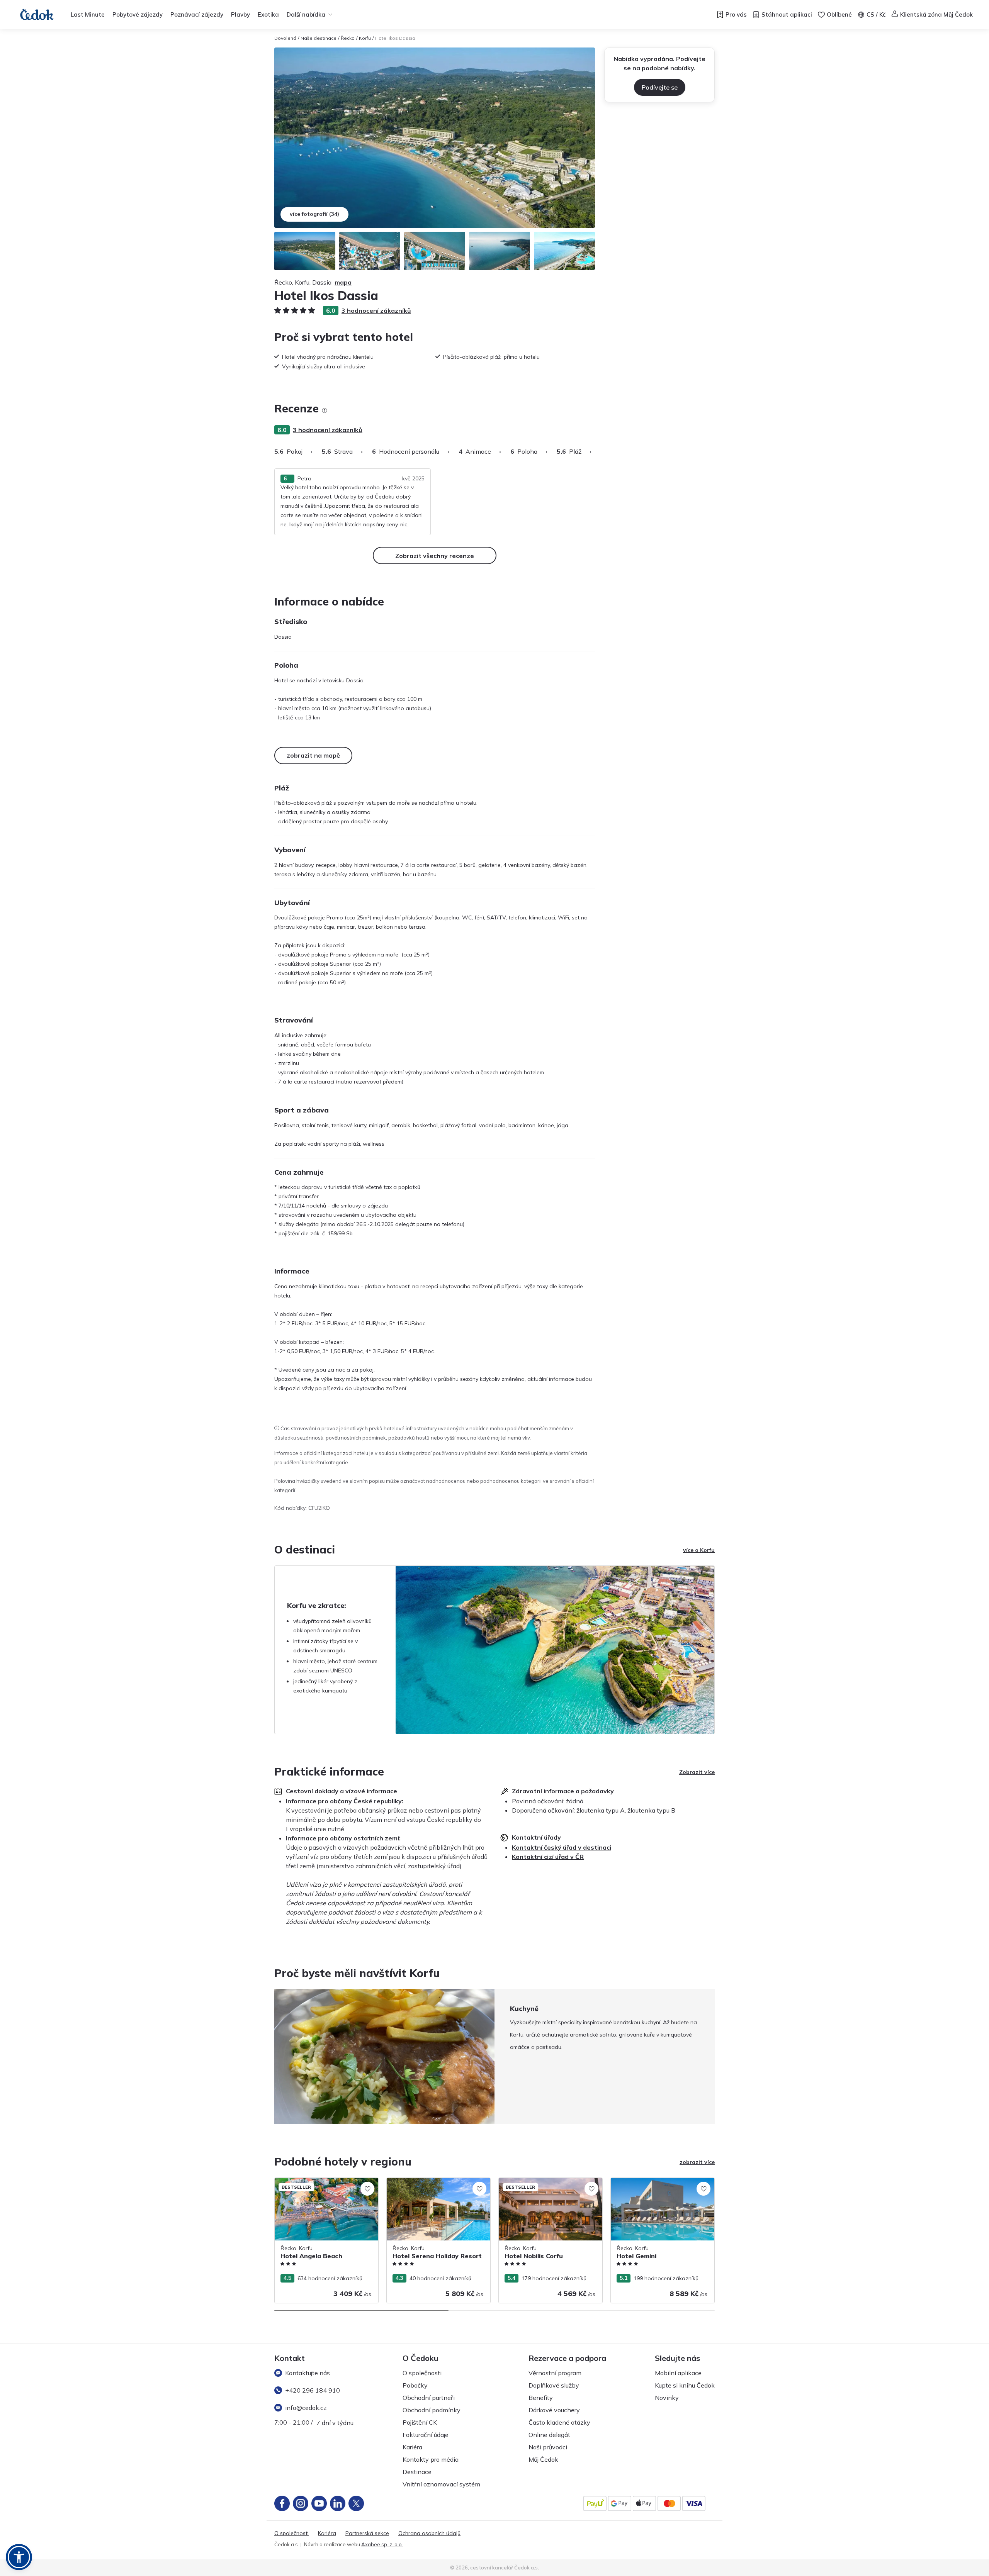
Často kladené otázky (559, 2422)
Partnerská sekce (367, 2533)
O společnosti (422, 2373)
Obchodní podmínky (432, 2410)
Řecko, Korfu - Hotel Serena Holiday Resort (432, 2186)
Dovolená (285, 38)
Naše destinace (319, 38)
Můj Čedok (543, 2459)
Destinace (417, 2472)
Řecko (348, 38)
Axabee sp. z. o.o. (382, 2544)
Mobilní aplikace (678, 2373)
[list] (325, 410)
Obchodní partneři (429, 2398)
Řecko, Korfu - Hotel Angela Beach (319, 2182)
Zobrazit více (697, 1772)
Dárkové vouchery (554, 2410)
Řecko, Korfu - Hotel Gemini (645, 2182)
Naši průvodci (548, 2447)
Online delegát (549, 2435)
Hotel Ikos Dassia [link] (395, 38)
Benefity (541, 2398)
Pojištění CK (420, 2422)
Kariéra (412, 2447)
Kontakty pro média (431, 2459)
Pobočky (415, 2385)
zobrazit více (697, 2162)
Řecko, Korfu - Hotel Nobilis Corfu (541, 2182)
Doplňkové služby (554, 2385)
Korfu (365, 38)
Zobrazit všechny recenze (435, 556)
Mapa (343, 282)
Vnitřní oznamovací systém (441, 2484)
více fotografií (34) (314, 214)
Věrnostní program (555, 2373)
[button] (19, 2557)
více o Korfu (699, 1550)
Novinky (667, 2398)
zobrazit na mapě (313, 755)
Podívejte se (660, 87)
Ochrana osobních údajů (429, 2533)
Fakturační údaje (426, 2435)
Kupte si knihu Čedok (685, 2385)
